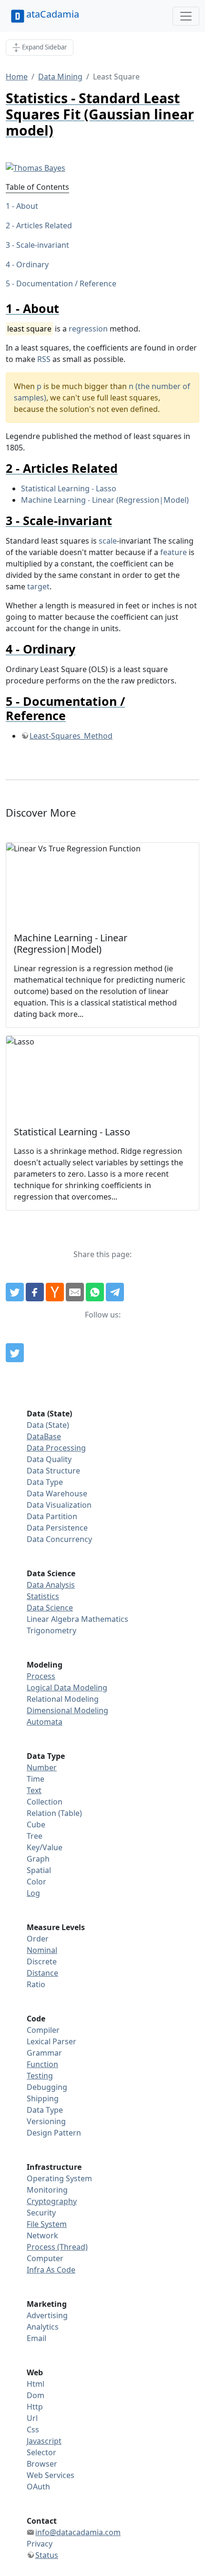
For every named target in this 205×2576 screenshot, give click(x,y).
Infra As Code (51, 2270)
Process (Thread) (57, 2247)
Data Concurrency (59, 1539)
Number (42, 1767)
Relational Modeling (63, 1699)
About (27, 206)
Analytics (43, 2327)
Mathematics (105, 1619)
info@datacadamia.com (78, 2532)
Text (34, 1790)
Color (36, 1882)
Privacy (40, 2544)
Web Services (51, 2475)
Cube (36, 1825)
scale (108, 541)
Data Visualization (59, 1505)
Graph (38, 1859)
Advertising (47, 2315)
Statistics (43, 1596)
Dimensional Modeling (67, 1710)
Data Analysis (51, 1585)
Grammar (44, 2053)
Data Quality (49, 1459)
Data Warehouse (57, 1493)
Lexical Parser (51, 2041)
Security (41, 2213)
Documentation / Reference (66, 283)
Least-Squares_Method (71, 736)
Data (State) (48, 1425)
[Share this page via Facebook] (35, 1292)
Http (35, 2407)
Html (36, 2384)
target (38, 586)
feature (174, 552)
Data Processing (56, 1448)
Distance (42, 1973)
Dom (36, 2395)
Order (38, 1939)
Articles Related (44, 225)
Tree (35, 1836)
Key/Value (45, 1847)
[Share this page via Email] (75, 1292)
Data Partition (52, 1516)
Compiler (43, 2030)
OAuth (38, 2487)
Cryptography (52, 2201)
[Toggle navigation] (186, 16)
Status (47, 2555)
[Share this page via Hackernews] (55, 1292)
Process (41, 1676)
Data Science (50, 1608)
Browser (42, 2464)
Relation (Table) (54, 1813)
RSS (44, 359)
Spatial (39, 1870)
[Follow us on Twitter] (15, 1353)
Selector (41, 2452)
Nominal (42, 1950)
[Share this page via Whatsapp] (95, 1292)
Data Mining (60, 77)
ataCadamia (53, 14)
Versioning (46, 2121)
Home (17, 77)
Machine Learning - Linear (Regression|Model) (105, 500)
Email (36, 2338)
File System (47, 2224)
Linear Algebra (53, 1619)
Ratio (36, 1984)
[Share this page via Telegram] (115, 1292)
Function (42, 2064)
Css (33, 2430)
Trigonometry (51, 1630)
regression (88, 329)
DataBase (44, 1436)
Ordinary (32, 264)
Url (32, 2418)
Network (42, 2235)
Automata (45, 1722)
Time (36, 1779)
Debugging (47, 2087)
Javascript (44, 2441)
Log (33, 1893)
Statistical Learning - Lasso (69, 488)
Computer (45, 2258)
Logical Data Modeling (67, 1688)
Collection (45, 1802)
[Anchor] (65, 308)
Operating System (59, 2178)
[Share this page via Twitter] (15, 1292)
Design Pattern (54, 2133)
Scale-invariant (43, 245)
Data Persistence (57, 1528)
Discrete (42, 1961)
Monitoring (47, 2190)
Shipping (43, 2098)
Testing (40, 2076)
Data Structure (53, 1471)
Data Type (45, 1482)
